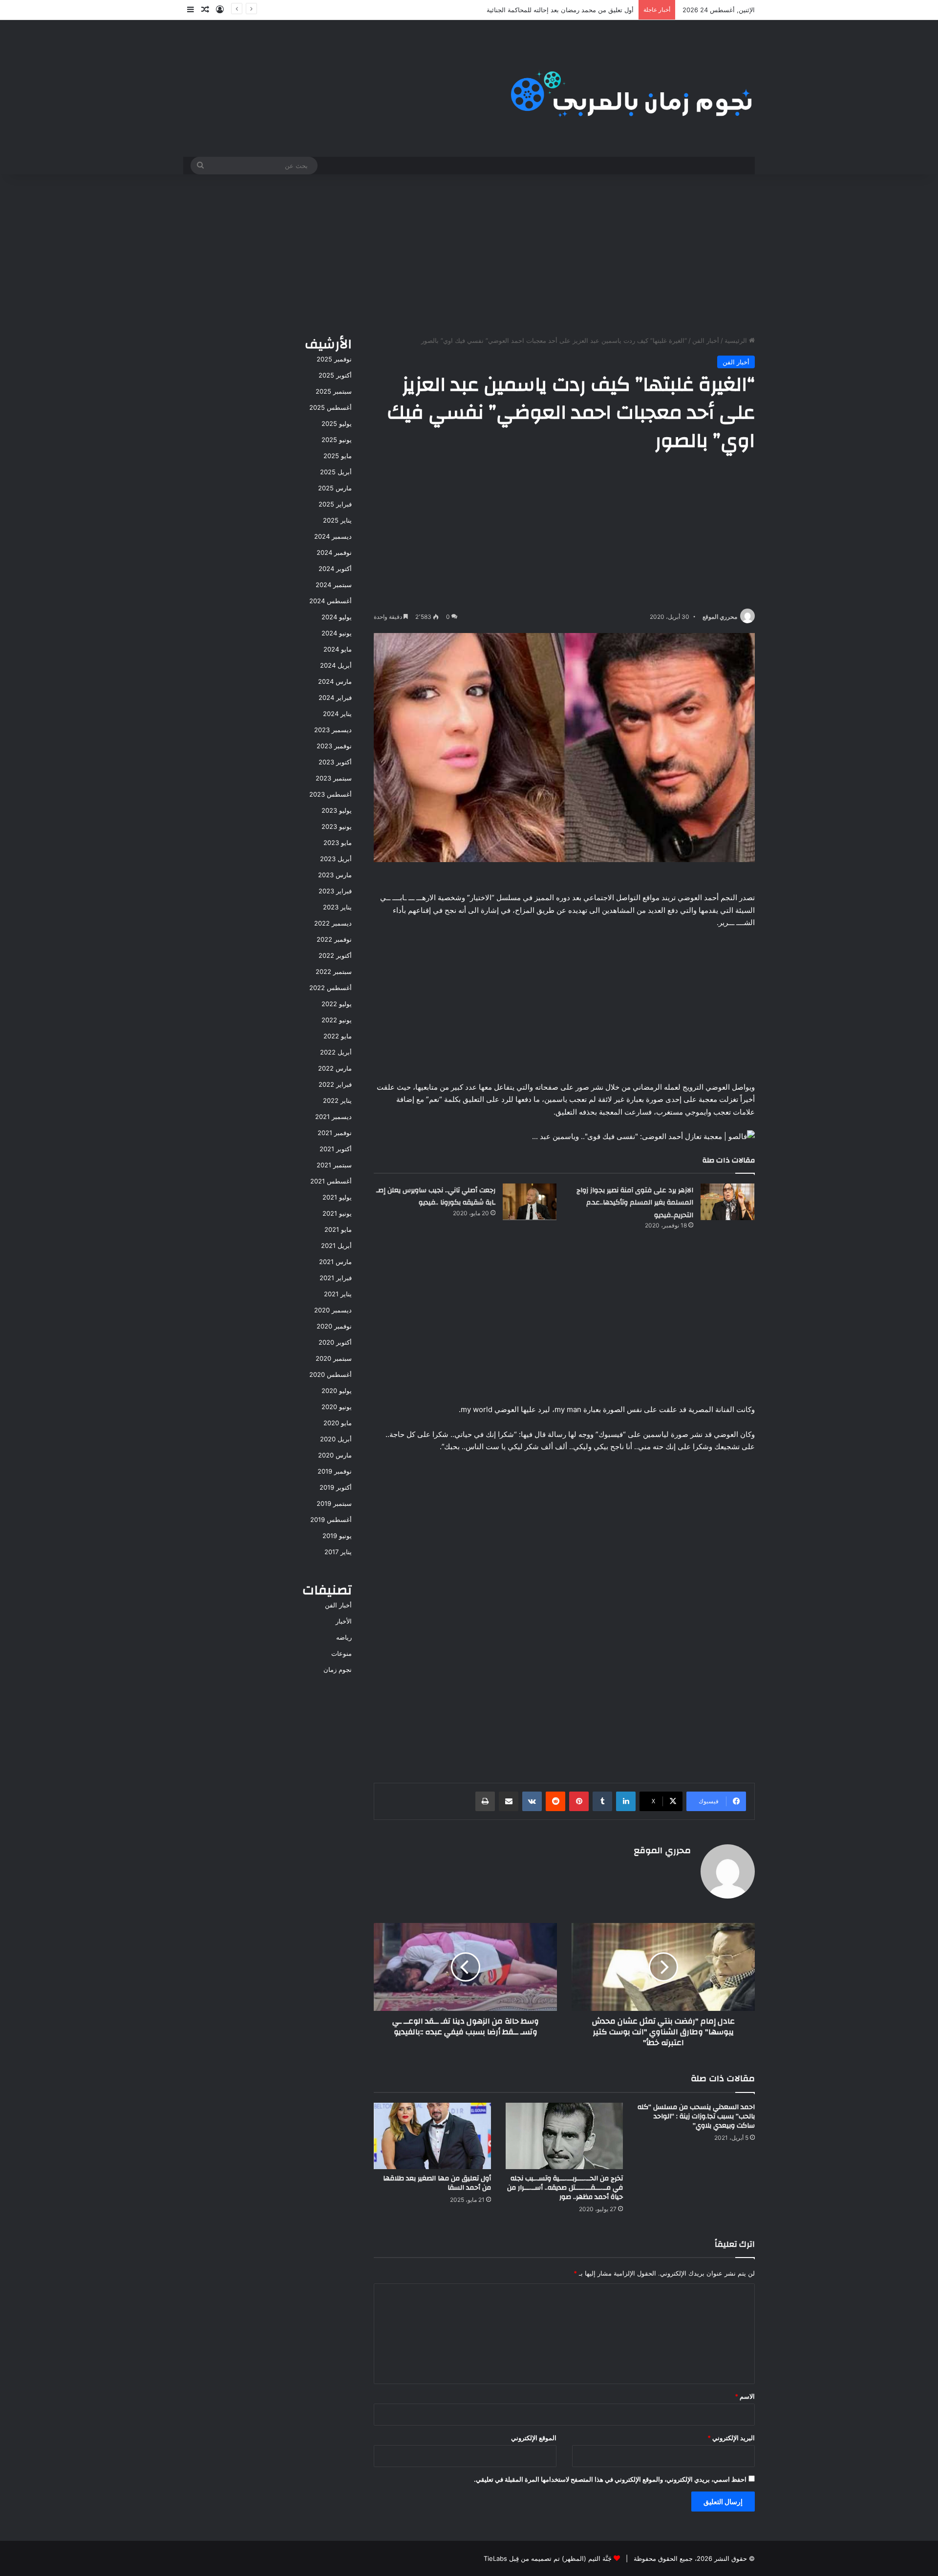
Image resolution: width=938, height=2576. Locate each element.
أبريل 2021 (336, 1246)
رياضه (344, 1637)
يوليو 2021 (337, 1197)
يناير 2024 (337, 714)
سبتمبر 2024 (334, 585)
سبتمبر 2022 (334, 971)
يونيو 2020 (337, 1407)
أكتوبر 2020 (335, 1342)
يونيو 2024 (337, 633)
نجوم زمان (338, 1669)
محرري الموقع (720, 617)
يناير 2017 (338, 1552)
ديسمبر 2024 (333, 536)
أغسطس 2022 (330, 988)
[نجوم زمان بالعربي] (632, 88)
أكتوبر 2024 (335, 569)
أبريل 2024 (336, 665)
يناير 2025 (337, 520)
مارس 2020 (335, 1455)
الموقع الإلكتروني (534, 2438)
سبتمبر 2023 (334, 778)
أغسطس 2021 (331, 1181)
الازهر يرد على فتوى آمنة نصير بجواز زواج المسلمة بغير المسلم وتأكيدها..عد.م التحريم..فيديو (635, 1203)
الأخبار (344, 1621)
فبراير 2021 (336, 1278)
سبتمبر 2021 (334, 1165)
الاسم (745, 2396)
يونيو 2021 (337, 1213)
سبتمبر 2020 (334, 1358)
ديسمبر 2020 (333, 1310)
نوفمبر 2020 (334, 1326)
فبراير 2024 (335, 697)
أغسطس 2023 (330, 794)
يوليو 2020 (337, 1391)
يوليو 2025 (337, 423)
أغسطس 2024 (330, 601)
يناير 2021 (338, 1294)
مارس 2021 (335, 1262)
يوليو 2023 (337, 810)
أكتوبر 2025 (335, 375)
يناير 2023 (337, 907)
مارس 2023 (335, 875)
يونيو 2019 (337, 1536)
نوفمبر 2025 (334, 359)
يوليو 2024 (337, 617)
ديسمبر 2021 (333, 1117)
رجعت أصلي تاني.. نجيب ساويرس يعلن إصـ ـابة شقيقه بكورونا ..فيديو (436, 1197)
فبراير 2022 (335, 1084)
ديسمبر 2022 (333, 923)
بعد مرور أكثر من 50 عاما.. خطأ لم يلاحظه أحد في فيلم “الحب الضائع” (539, 10)
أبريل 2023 (336, 859)
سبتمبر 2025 (334, 391)
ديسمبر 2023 (333, 730)
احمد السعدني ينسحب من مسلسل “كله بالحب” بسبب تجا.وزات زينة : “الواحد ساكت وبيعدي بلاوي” (696, 2116)
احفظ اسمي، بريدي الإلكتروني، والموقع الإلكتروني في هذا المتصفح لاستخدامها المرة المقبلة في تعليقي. (610, 2479)
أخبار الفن (706, 340)
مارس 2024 (335, 681)
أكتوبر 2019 (336, 1487)
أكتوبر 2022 (335, 955)
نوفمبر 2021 (335, 1133)
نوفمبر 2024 (334, 552)
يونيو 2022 (337, 1020)
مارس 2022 (335, 1068)
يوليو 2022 (337, 1004)
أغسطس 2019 (331, 1520)
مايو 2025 (338, 456)
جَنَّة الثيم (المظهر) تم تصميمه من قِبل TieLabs (548, 2558)
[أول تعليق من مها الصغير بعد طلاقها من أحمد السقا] (432, 2136)
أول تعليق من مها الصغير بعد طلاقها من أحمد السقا (437, 2183)
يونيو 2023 (337, 826)
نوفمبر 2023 (334, 746)
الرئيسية (737, 340)
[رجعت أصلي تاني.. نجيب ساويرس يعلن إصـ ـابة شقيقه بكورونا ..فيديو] (530, 1202)
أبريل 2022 (336, 1052)
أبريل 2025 (336, 472)
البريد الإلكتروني (731, 2438)
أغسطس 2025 (330, 407)
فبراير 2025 (335, 504)
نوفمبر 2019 (335, 1471)
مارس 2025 (335, 488)
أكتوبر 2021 (336, 1149)
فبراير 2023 (335, 891)
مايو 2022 (338, 1036)
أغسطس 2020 (330, 1374)
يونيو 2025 (337, 440)
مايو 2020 (338, 1423)
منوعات (341, 1653)
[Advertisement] (469, 253)
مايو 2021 (338, 1229)
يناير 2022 (337, 1100)
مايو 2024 (338, 649)
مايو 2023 (338, 843)
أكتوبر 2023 (335, 762)
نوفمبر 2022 (334, 939)
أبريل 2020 (336, 1439)
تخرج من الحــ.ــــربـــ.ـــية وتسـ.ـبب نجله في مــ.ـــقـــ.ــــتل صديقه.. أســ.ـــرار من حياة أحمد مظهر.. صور (565, 2188)
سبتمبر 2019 (334, 1503)
